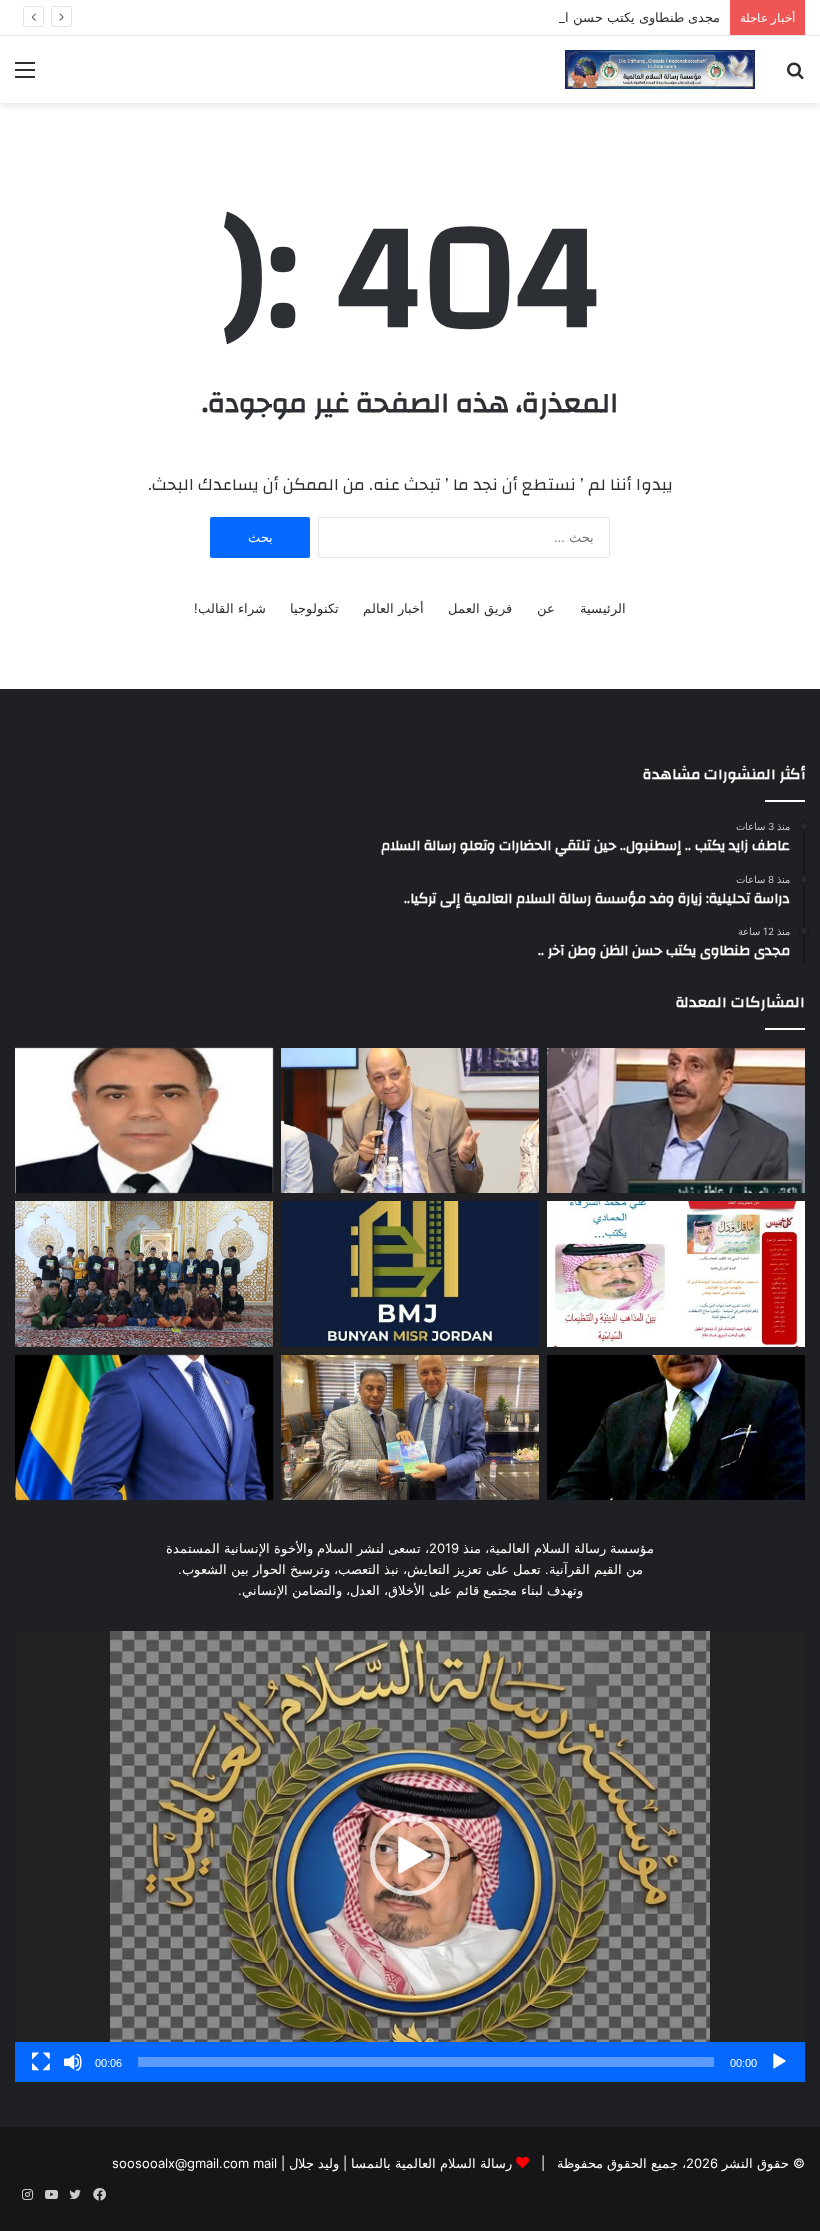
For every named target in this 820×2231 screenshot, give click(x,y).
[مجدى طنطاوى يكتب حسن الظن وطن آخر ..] (144, 1121)
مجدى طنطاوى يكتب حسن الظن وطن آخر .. (597, 17)
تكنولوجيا (314, 608)
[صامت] (73, 2062)
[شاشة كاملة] (41, 2062)
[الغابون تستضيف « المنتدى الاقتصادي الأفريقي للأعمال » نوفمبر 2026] (144, 1428)
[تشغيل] (779, 2062)
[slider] (426, 2062)
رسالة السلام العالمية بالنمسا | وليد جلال (398, 2163)
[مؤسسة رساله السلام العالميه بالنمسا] (660, 69)
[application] (410, 1856)
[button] (410, 1856)
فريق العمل (480, 608)
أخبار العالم (393, 608)
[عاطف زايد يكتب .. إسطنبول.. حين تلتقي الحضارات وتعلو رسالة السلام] (676, 1121)
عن (546, 608)
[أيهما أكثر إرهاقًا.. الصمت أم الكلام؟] (676, 1428)
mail (265, 2163)
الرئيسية (603, 608)
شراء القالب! (230, 608)
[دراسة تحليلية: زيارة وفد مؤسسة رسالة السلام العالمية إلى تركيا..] (410, 1121)
